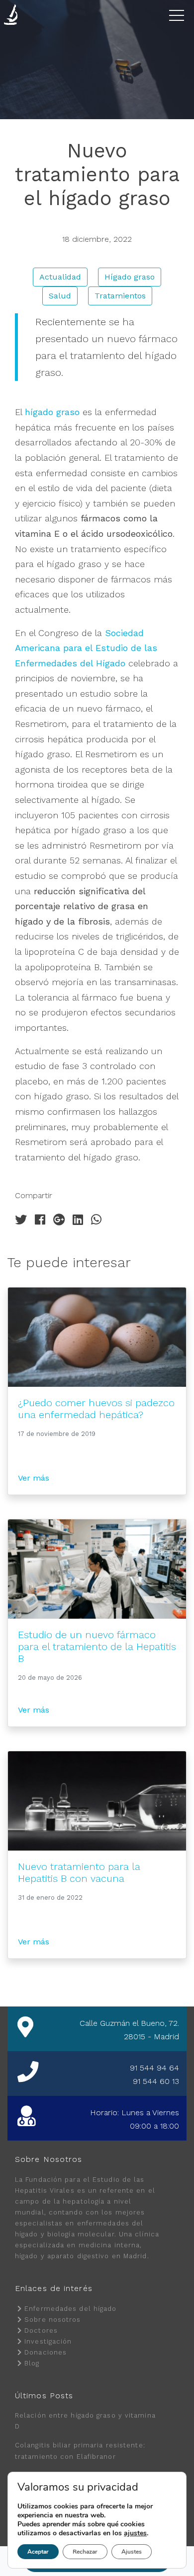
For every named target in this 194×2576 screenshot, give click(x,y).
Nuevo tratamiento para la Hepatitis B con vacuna (79, 1872)
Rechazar (85, 2552)
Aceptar (38, 2552)
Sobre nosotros (52, 2320)
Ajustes (132, 2552)
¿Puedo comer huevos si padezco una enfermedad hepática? (96, 1409)
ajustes (135, 2533)
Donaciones (46, 2352)
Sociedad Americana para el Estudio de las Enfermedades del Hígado (86, 648)
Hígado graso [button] (130, 277)
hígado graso (52, 412)
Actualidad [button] (60, 277)
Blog (32, 2363)
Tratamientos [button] (120, 296)
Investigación (48, 2341)
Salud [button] (60, 296)
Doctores (41, 2330)
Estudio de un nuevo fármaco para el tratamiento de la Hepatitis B (97, 1646)
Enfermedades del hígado (70, 2309)
